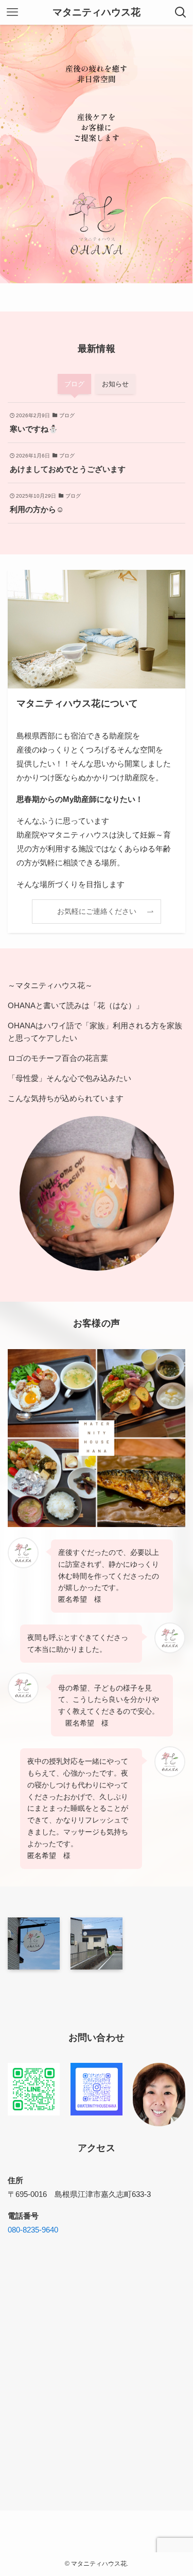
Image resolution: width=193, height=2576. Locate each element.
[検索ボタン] (181, 12)
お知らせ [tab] (115, 384)
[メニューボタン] (12, 12)
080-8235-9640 (33, 2230)
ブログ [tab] (74, 384)
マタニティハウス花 (97, 13)
